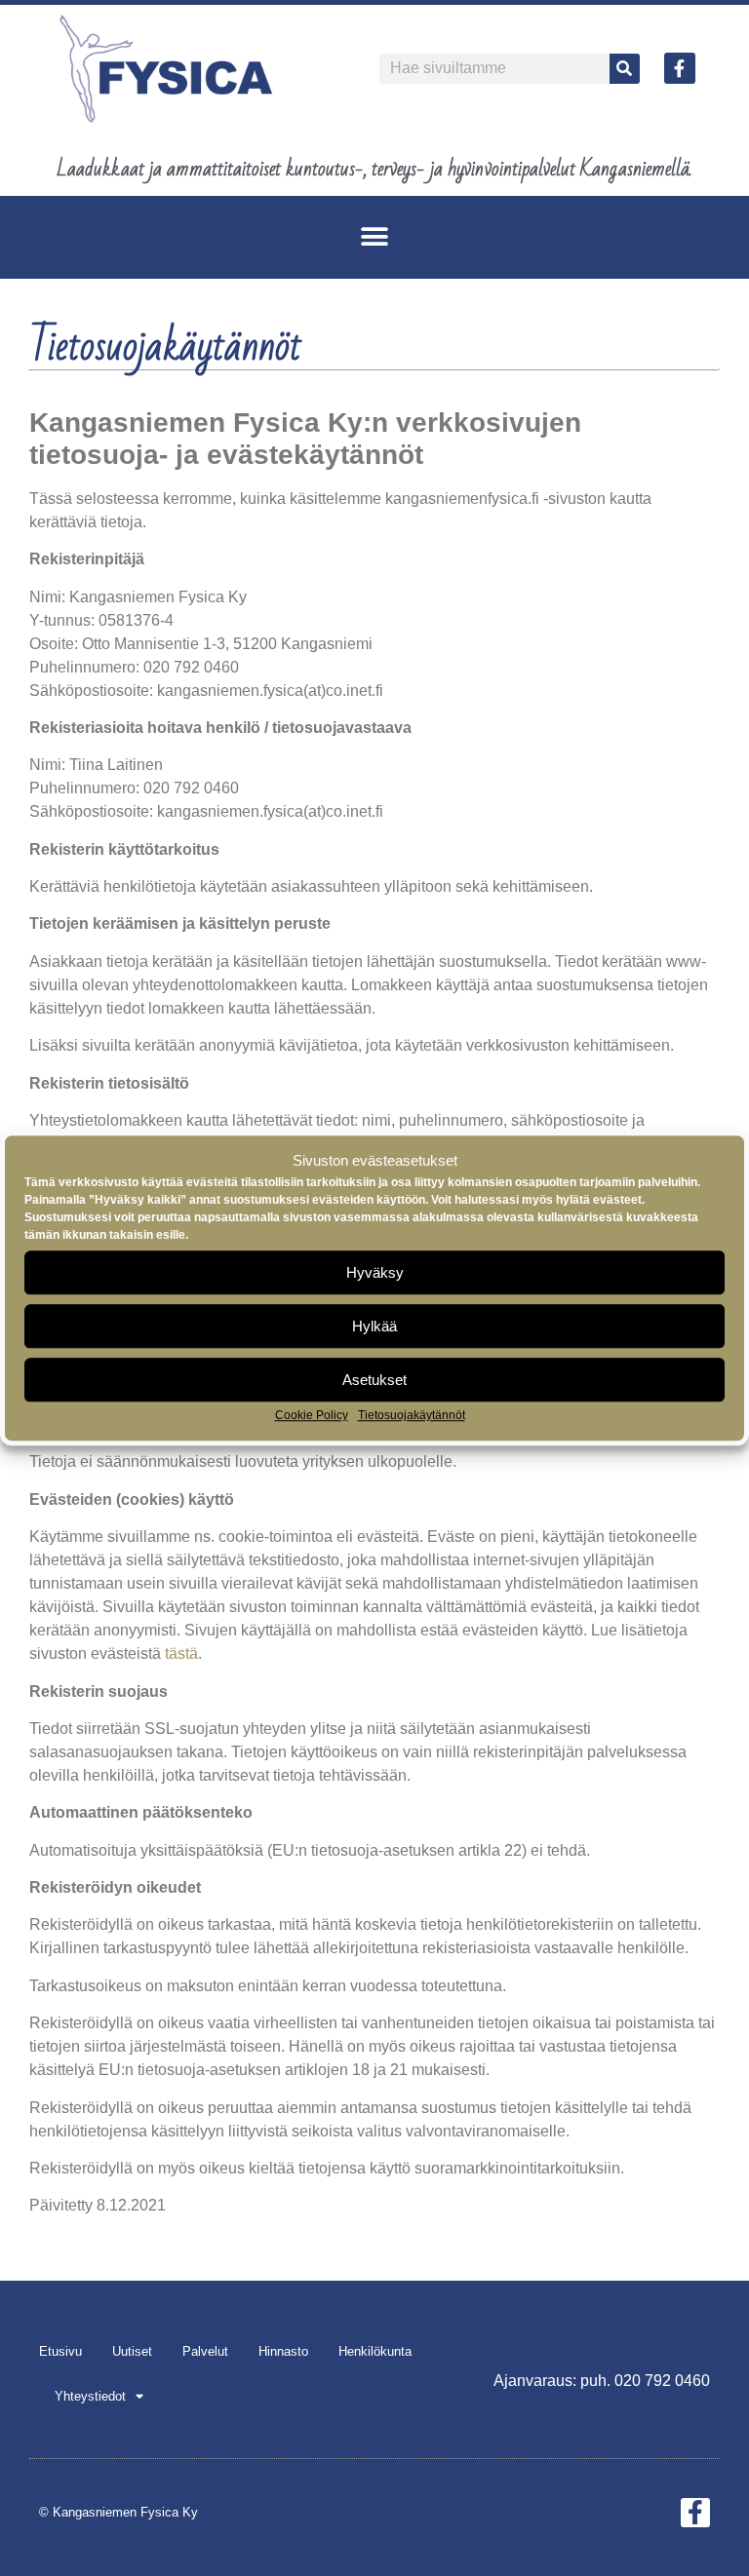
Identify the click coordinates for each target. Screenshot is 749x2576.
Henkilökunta (375, 2351)
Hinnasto (283, 2351)
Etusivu (60, 2351)
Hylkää (374, 1326)
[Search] (625, 69)
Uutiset (132, 2351)
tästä (181, 1653)
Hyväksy (375, 1272)
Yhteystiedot (90, 2396)
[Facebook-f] (680, 68)
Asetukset (374, 1380)
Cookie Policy (312, 1415)
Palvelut (205, 2351)
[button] (375, 237)
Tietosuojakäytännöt (412, 1415)
